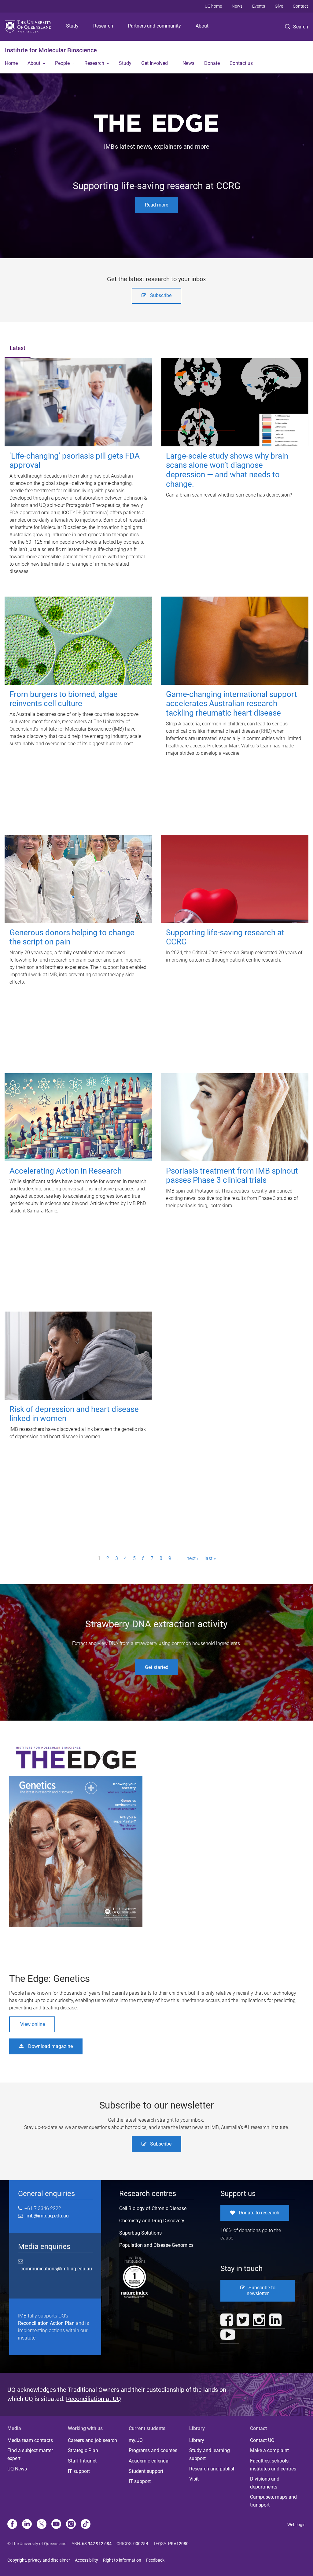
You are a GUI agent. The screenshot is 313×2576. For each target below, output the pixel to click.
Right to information (122, 2560)
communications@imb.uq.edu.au (56, 2269)
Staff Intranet (82, 2461)
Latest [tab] (18, 348)
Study (72, 26)
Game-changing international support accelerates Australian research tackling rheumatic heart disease (232, 704)
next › (192, 1558)
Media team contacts (30, 2440)
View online (33, 2024)
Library (197, 2440)
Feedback (155, 2560)
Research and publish (212, 2469)
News (237, 6)
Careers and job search (92, 2440)
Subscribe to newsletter (261, 2291)
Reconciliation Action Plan (46, 2323)
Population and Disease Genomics (156, 2245)
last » (210, 1558)
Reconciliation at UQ (94, 2399)
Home (11, 63)
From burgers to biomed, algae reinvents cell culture (64, 699)
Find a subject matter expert (30, 2454)
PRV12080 (178, 2544)
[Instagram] (71, 2525)
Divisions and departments (265, 2483)
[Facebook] (12, 2525)
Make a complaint (269, 2450)
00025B (141, 2544)
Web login (296, 2525)
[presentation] (18, 349)
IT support (79, 2471)
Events (259, 6)
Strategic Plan (83, 2450)
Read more (156, 205)
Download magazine (50, 2046)
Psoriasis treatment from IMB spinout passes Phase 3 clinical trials (232, 1176)
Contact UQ (262, 2440)
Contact (300, 6)
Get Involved (155, 63)
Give (279, 6)
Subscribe (161, 295)
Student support (146, 2471)
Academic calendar (149, 2461)
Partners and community (154, 26)
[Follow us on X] (42, 2525)
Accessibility (87, 2560)
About (202, 26)
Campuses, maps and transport (273, 2501)
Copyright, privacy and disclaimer (39, 2560)
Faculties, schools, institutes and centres (273, 2465)
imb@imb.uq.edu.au (46, 2216)
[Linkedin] (27, 2525)
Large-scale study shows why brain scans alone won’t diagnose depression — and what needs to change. (227, 470)
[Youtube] (56, 2525)
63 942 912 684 (97, 2544)
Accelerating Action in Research (66, 1171)
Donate (212, 63)
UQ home (213, 6)
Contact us (241, 63)
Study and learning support (210, 2454)
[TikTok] (86, 2525)
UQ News (17, 2469)
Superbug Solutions (140, 2233)
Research (103, 26)
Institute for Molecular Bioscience (51, 50)
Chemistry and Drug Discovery (152, 2221)
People (62, 63)
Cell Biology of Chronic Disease (153, 2208)
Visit (194, 2479)
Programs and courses (153, 2450)
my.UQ (136, 2440)
